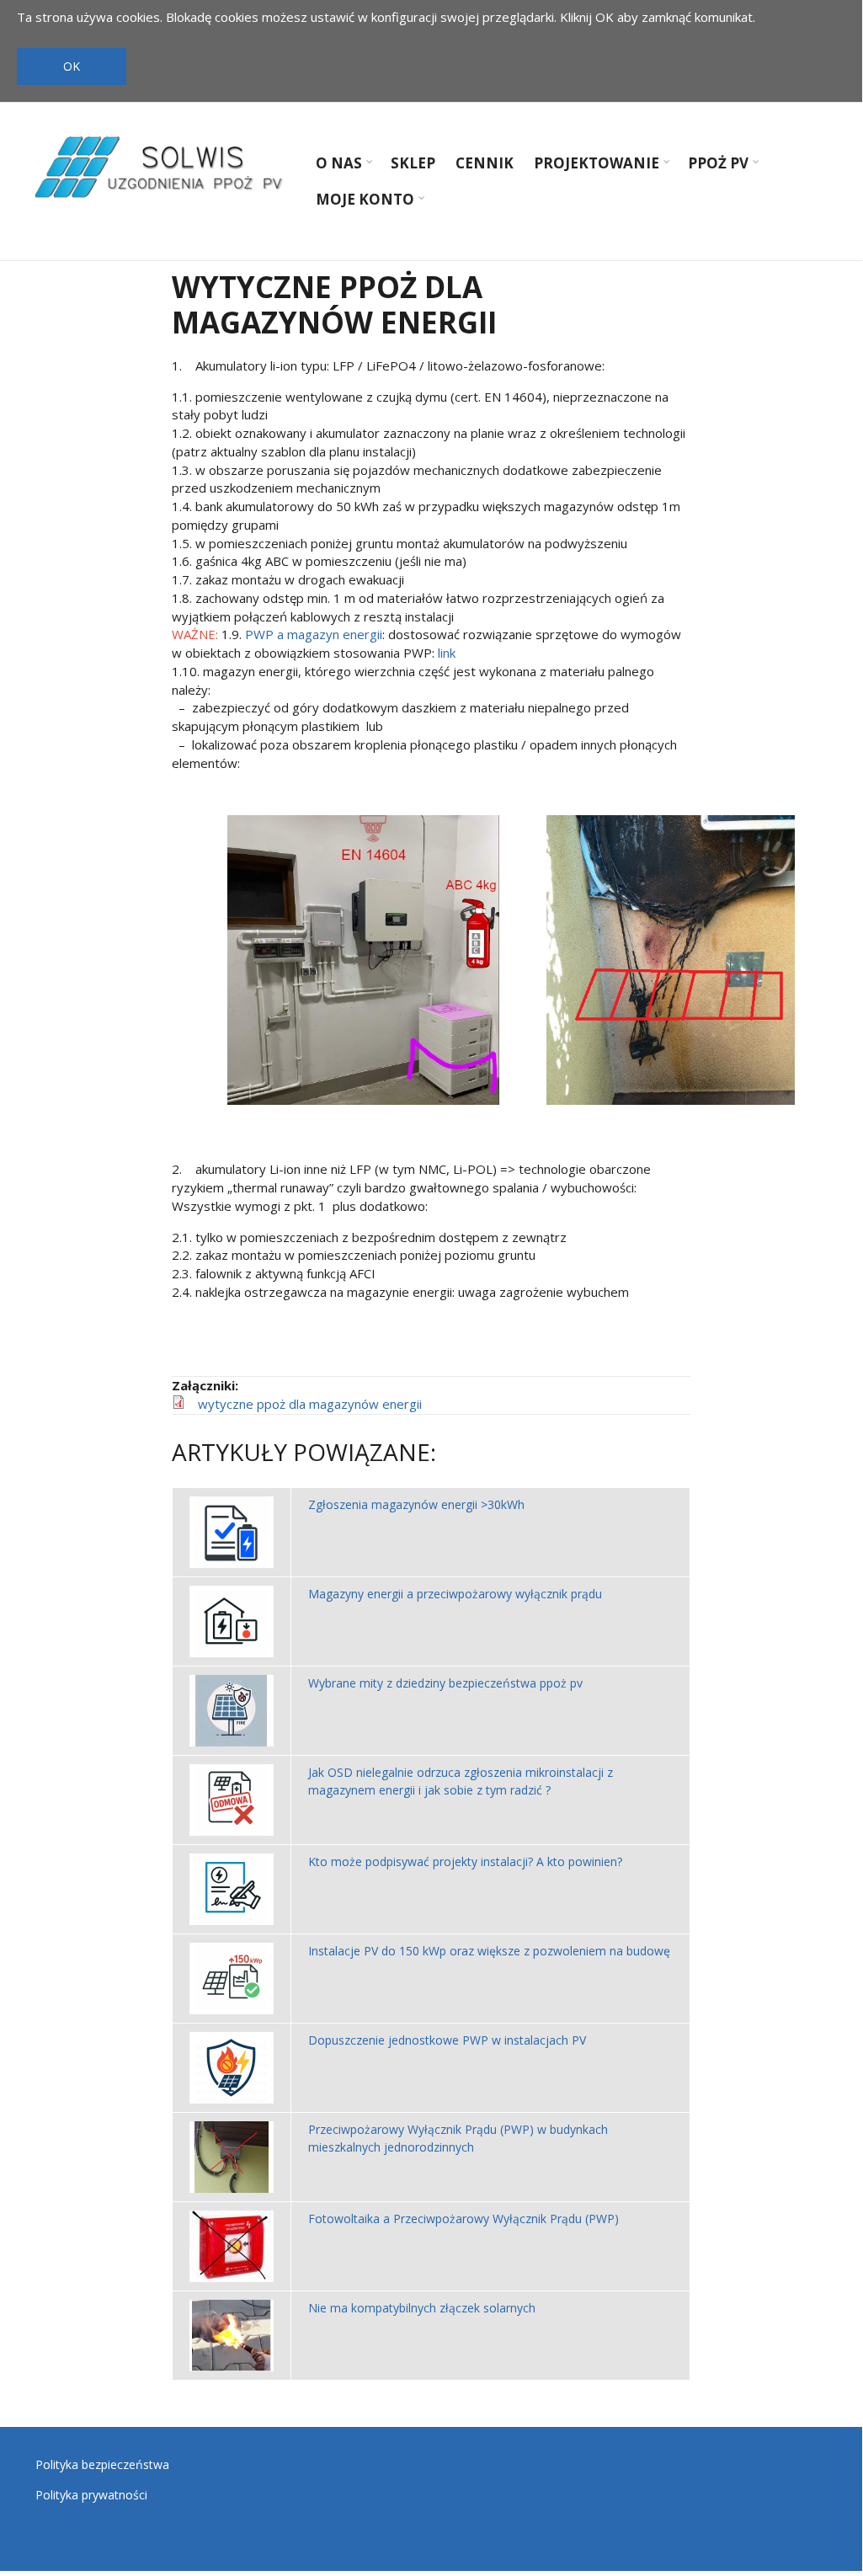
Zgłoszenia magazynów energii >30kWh (416, 1504)
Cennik (485, 163)
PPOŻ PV (714, 165)
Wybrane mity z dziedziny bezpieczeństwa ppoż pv (445, 1683)
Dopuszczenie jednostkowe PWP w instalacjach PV (447, 2040)
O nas (335, 165)
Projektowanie (592, 165)
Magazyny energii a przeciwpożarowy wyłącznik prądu (455, 1594)
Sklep (413, 163)
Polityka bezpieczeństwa (102, 2464)
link (447, 653)
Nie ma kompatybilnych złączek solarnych (422, 2308)
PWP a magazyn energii (314, 634)
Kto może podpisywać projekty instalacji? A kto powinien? (465, 1861)
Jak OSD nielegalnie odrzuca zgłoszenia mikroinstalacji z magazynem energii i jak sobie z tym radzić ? (461, 1781)
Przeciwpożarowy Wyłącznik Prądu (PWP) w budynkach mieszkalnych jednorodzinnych (458, 2138)
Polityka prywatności (91, 2495)
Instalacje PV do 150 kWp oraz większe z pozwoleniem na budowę (489, 1951)
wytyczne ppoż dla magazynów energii (310, 1404)
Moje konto (361, 201)
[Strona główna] (162, 167)
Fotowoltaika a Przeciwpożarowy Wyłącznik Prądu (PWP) (463, 2219)
